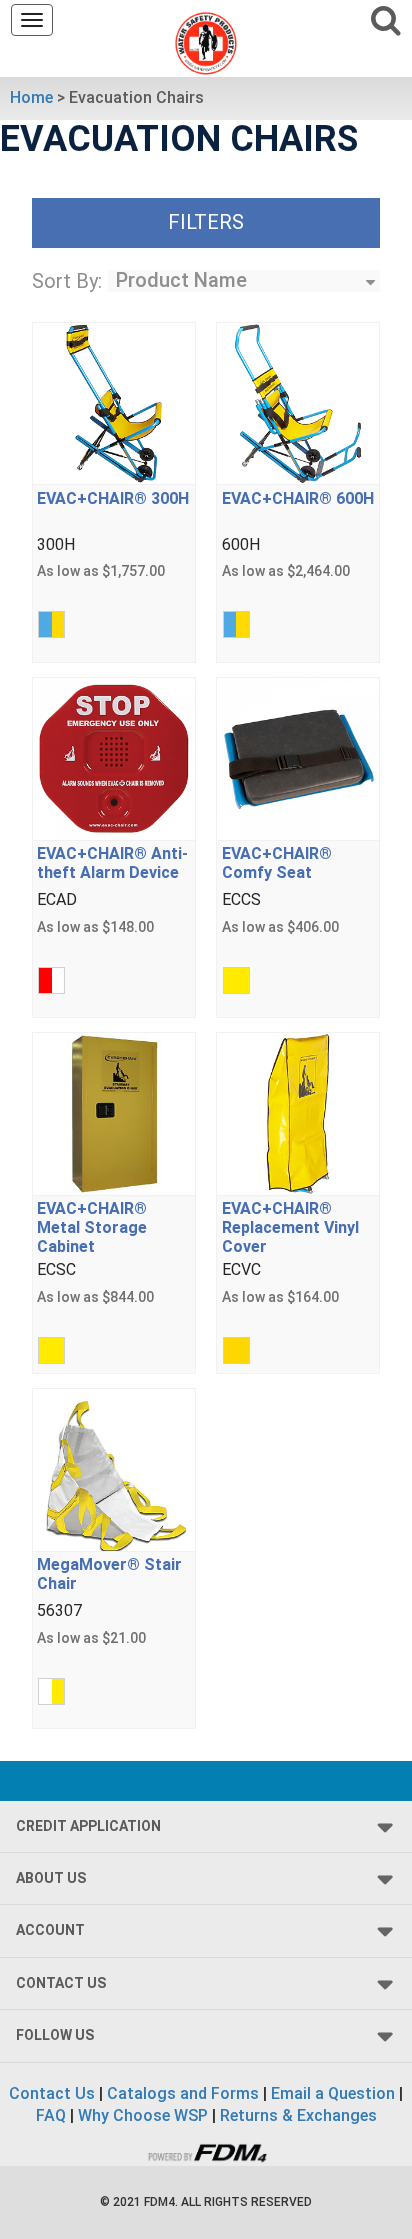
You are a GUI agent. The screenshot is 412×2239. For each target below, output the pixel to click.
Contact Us (52, 2093)
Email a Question (333, 2093)
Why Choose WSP (143, 2115)
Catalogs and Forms (183, 2093)
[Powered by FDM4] (206, 2150)
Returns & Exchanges (298, 2115)
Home (31, 97)
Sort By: (67, 281)
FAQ (51, 2115)
